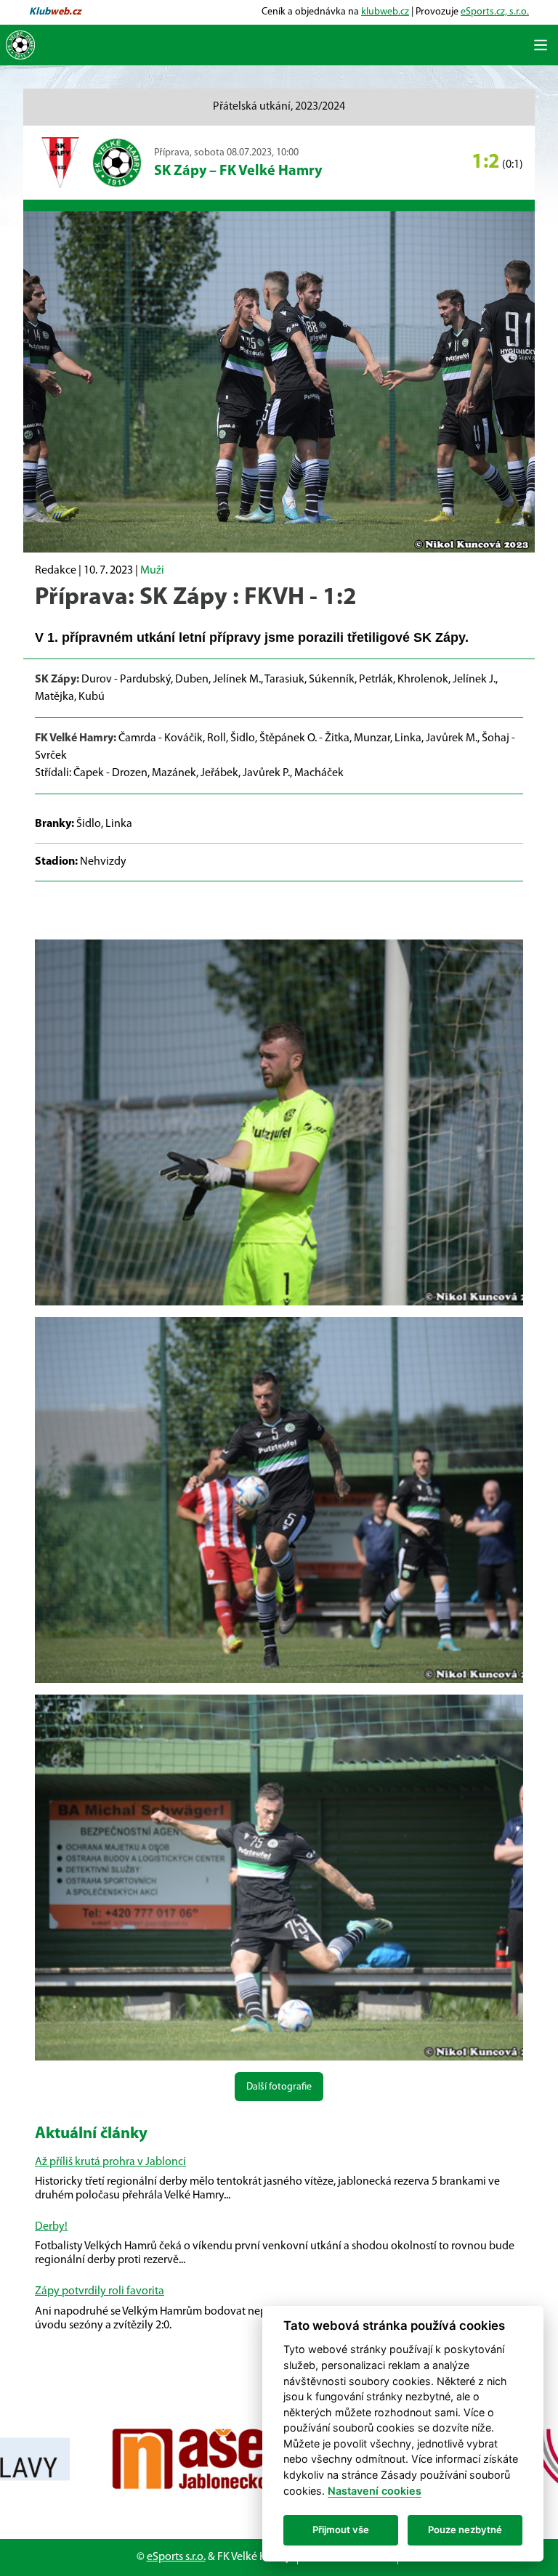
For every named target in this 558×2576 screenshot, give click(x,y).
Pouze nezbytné (465, 2530)
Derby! (51, 2227)
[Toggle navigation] (541, 45)
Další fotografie (279, 2087)
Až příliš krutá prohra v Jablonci (110, 2162)
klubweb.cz (385, 12)
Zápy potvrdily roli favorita (100, 2291)
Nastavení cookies (375, 2491)
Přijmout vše (341, 2530)
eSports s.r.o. (176, 2557)
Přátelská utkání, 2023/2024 (279, 107)
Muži (152, 571)
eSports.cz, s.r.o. (495, 12)
